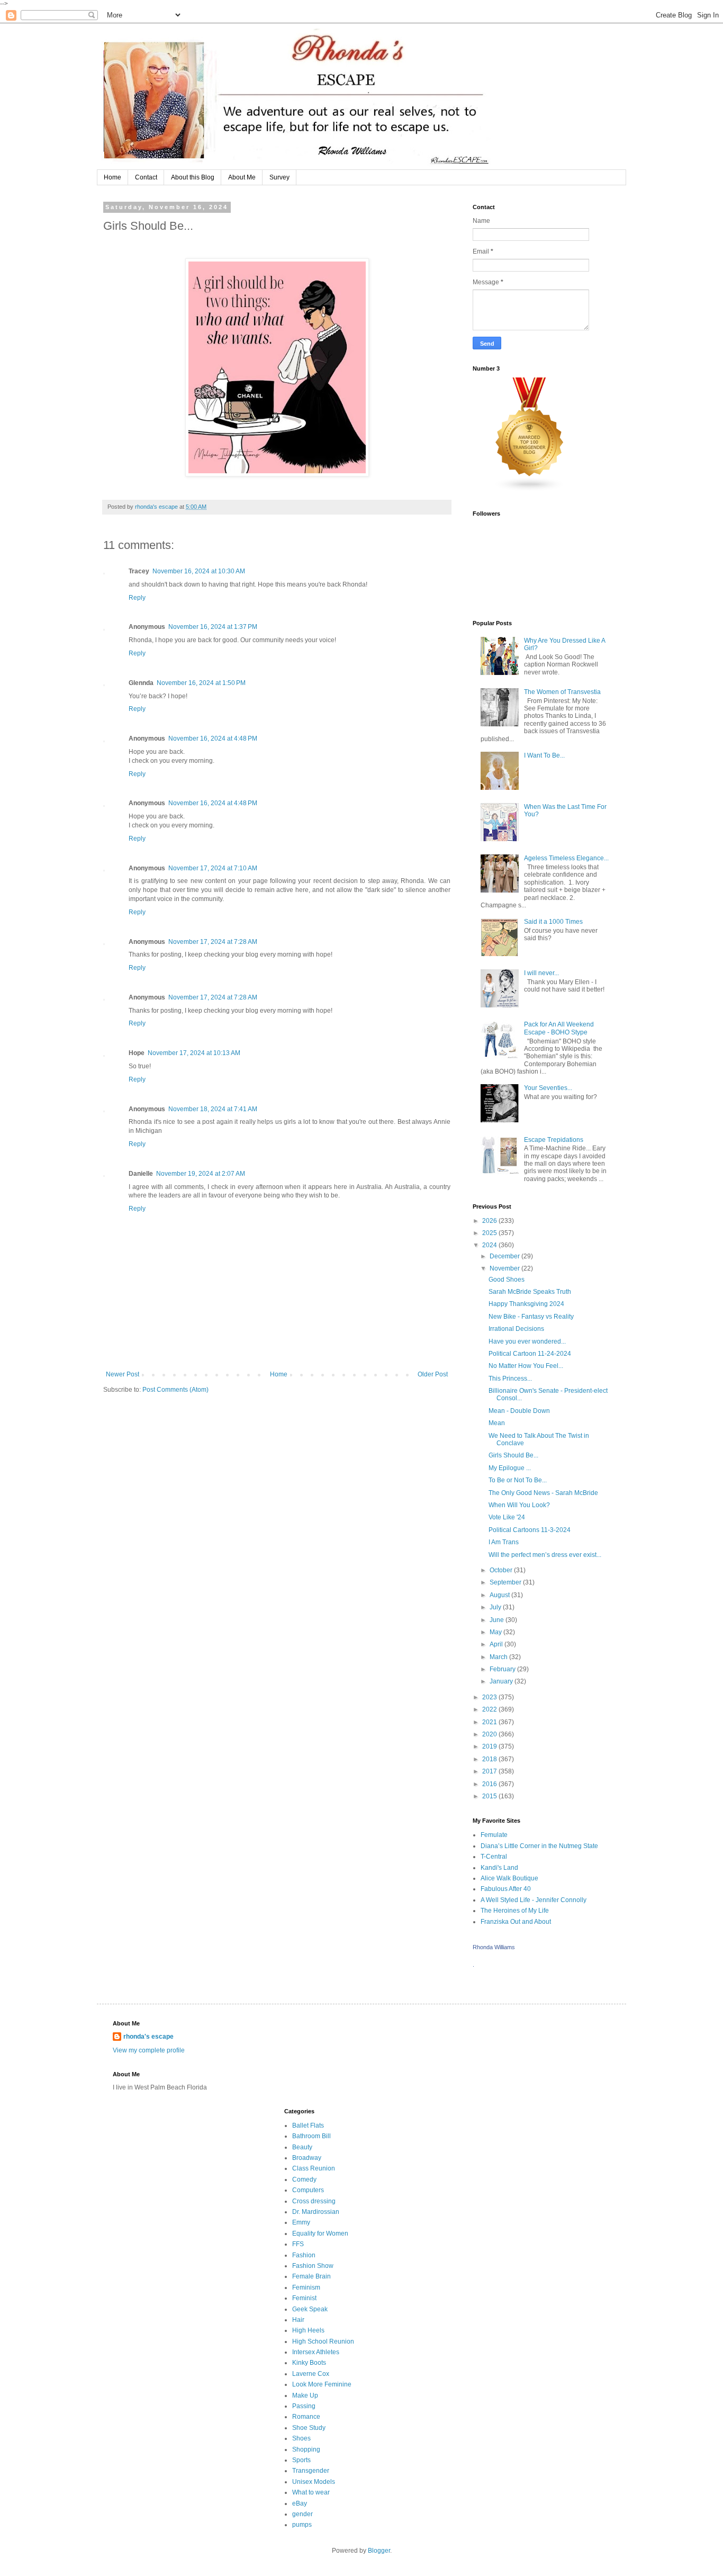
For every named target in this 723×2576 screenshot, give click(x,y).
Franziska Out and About (516, 1922)
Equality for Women (320, 2233)
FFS (298, 2244)
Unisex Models (314, 2482)
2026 (490, 1221)
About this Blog (193, 177)
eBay (300, 2503)
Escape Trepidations (554, 1140)
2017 (490, 1771)
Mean (497, 1423)
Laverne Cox (311, 2374)
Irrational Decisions (516, 1329)
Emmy (301, 2222)
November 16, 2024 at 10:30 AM (199, 571)
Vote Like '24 (507, 1517)
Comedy (304, 2179)
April (497, 1644)
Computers (308, 2190)
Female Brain (311, 2276)
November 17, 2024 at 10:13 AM (194, 1053)
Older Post (433, 1374)
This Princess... (510, 1379)
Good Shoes (507, 1280)
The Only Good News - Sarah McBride (543, 1493)
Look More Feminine (322, 2384)
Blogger (379, 2551)
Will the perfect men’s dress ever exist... (545, 1555)
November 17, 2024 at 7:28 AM (213, 942)
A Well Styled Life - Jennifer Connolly (534, 1900)
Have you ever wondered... (527, 1341)
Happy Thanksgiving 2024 (526, 1304)
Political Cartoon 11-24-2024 (530, 1354)
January (502, 1681)
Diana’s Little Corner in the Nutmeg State (539, 1846)
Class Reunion (314, 2168)
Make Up (305, 2395)
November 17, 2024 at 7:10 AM (213, 868)
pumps (302, 2525)
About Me (242, 177)
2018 (490, 1759)
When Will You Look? (519, 1505)
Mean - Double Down (519, 1411)
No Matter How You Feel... (526, 1366)
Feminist (304, 2298)
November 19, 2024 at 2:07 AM (201, 1174)
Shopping (306, 2449)
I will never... (541, 973)
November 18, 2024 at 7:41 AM (213, 1109)
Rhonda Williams (494, 1947)
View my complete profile (149, 2050)
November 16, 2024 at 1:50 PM (201, 683)
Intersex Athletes (316, 2352)
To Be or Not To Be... (518, 1480)
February (503, 1669)
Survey (279, 177)
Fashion (304, 2255)
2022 (490, 1709)
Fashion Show (313, 2266)
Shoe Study (309, 2428)
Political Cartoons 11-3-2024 (530, 1530)
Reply (137, 598)
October (502, 1570)
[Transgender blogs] (530, 490)
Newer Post (123, 1374)
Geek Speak (310, 2309)
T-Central (494, 1857)
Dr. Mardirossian (316, 2212)
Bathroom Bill (311, 2136)
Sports (301, 2460)
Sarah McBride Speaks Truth (530, 1292)
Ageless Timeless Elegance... (566, 858)
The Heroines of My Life (515, 1911)
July (496, 1607)
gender (302, 2514)
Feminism (306, 2287)
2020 (490, 1734)
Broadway (307, 2158)
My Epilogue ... (510, 1468)
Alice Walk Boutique (509, 1878)
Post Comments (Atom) (175, 1390)
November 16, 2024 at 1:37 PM (213, 627)
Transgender (311, 2471)
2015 (490, 1796)
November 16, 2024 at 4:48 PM (213, 738)
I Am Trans (504, 1542)
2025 (490, 1233)
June (498, 1620)
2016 (490, 1784)
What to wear (311, 2492)
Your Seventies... (548, 1088)
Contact (146, 177)
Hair (298, 2320)
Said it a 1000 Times (553, 922)
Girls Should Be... (513, 1455)
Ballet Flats (308, 2125)
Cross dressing (314, 2201)
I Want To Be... (544, 755)
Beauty (302, 2147)
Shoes (301, 2438)
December (505, 1256)
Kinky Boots (309, 2363)
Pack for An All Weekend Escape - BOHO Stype (559, 1028)
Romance (306, 2417)
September (506, 1582)
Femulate (494, 1835)
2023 (490, 1697)
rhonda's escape (148, 2037)
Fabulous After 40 (506, 1889)
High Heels (308, 2330)
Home (112, 177)
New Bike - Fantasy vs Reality (531, 1317)
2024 (490, 1245)
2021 (490, 1722)
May (496, 1632)
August (500, 1595)
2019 (490, 1746)
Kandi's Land (499, 1868)
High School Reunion (323, 2341)
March (499, 1657)
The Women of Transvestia (562, 692)
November (505, 1268)
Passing (304, 2406)
